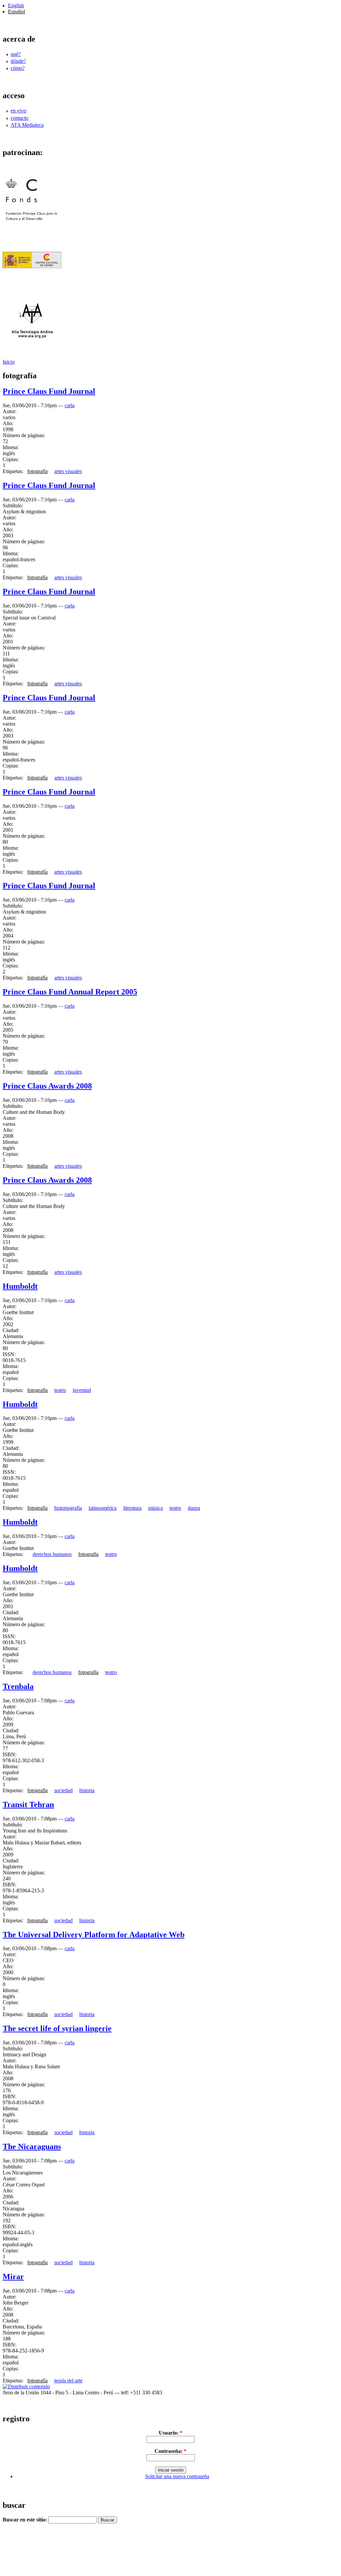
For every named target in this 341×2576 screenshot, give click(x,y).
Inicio (9, 362)
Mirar (13, 2277)
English (16, 5)
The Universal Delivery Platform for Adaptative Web (94, 1935)
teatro (60, 1390)
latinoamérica (103, 1508)
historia (87, 1790)
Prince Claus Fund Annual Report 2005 (70, 992)
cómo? (18, 68)
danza (194, 1508)
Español (16, 11)
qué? (16, 54)
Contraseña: (170, 2451)
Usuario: (171, 2433)
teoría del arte (68, 2381)
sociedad (63, 1790)
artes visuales (68, 471)
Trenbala (18, 1686)
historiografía (68, 1508)
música (156, 1508)
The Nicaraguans (32, 2147)
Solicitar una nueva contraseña (177, 2476)
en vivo (18, 111)
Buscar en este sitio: (25, 2520)
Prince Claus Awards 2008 (47, 1086)
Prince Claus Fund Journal (49, 391)
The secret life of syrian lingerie (57, 2028)
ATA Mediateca (27, 125)
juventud (82, 1390)
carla (70, 405)
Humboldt (20, 1286)
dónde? (18, 61)
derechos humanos (52, 1554)
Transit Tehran (28, 1804)
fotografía (37, 471)
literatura (132, 1508)
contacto (19, 118)
